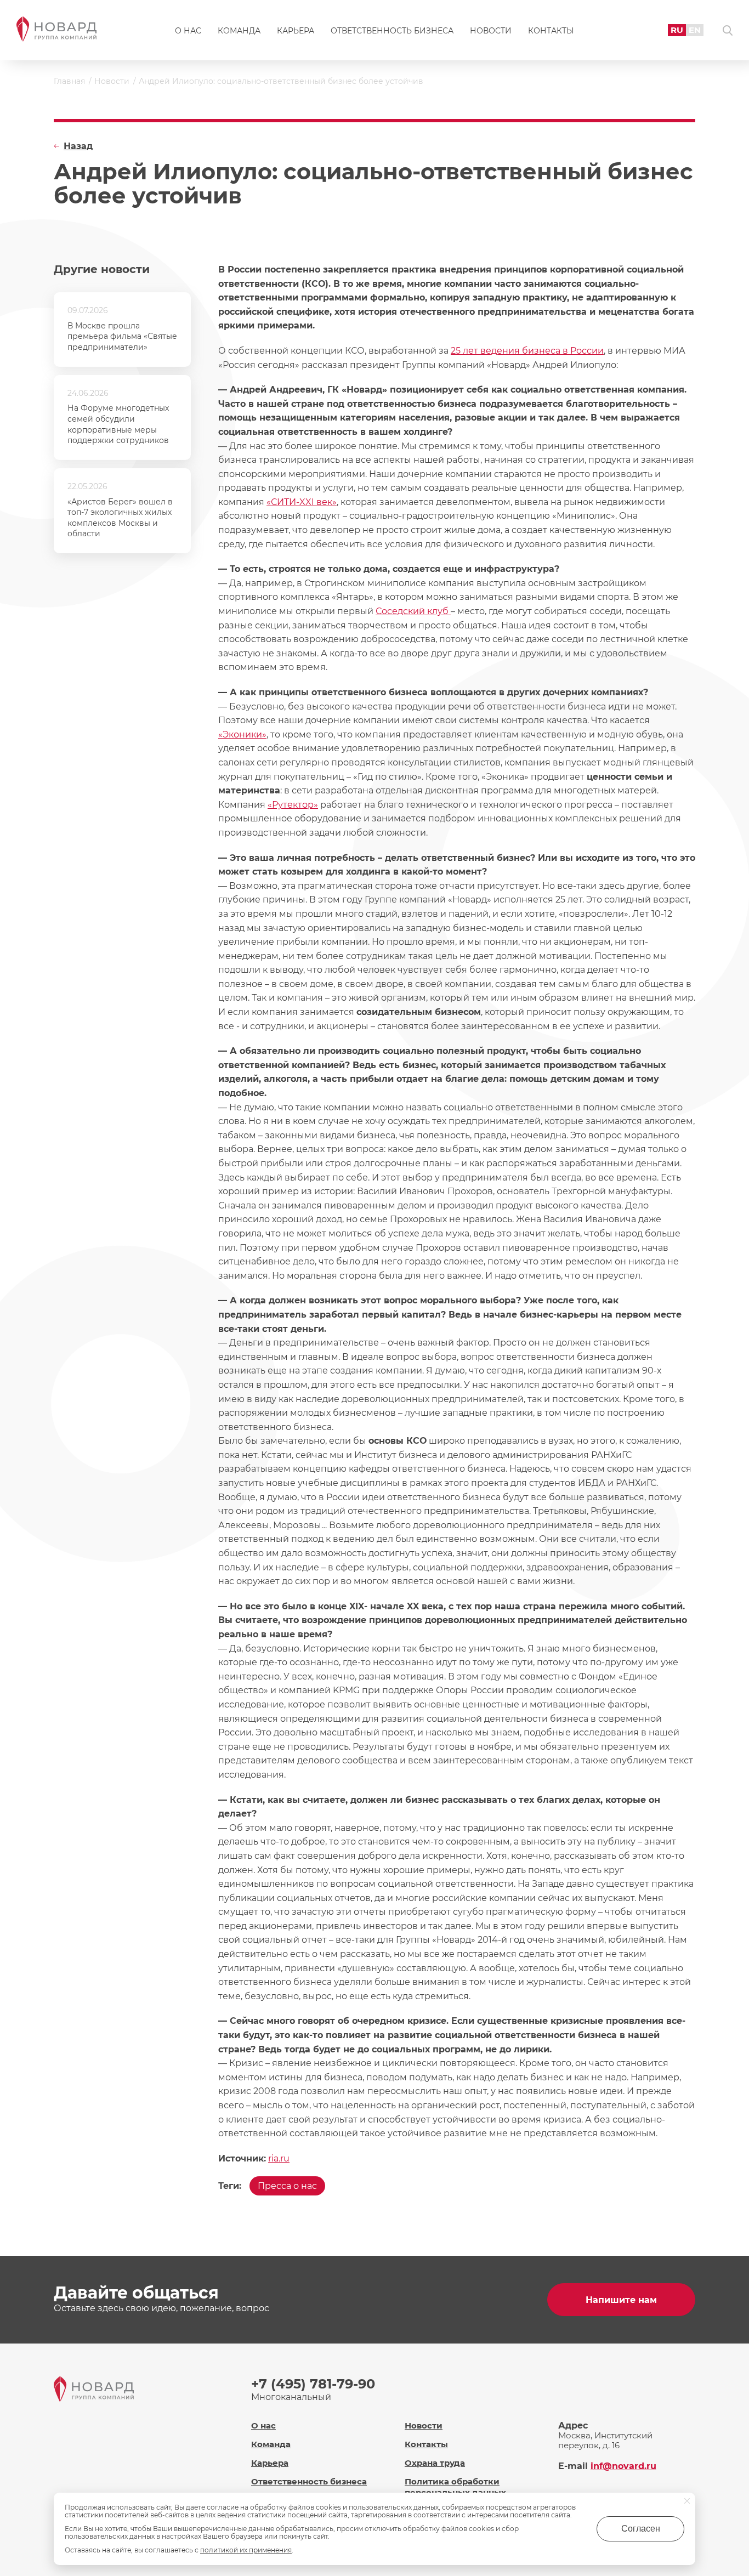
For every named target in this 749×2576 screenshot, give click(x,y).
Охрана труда (435, 2463)
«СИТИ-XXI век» (302, 502)
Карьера (296, 31)
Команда (239, 31)
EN (695, 30)
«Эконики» (242, 734)
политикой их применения (246, 2550)
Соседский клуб (413, 611)
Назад (78, 146)
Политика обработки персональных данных (455, 2487)
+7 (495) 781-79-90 (313, 2384)
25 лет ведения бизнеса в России (527, 351)
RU (677, 30)
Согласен (641, 2529)
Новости (491, 31)
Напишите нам (621, 2300)
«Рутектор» (293, 805)
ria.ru (279, 2158)
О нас (188, 31)
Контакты (551, 31)
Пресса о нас (287, 2186)
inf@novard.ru (623, 2466)
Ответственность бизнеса (392, 31)
